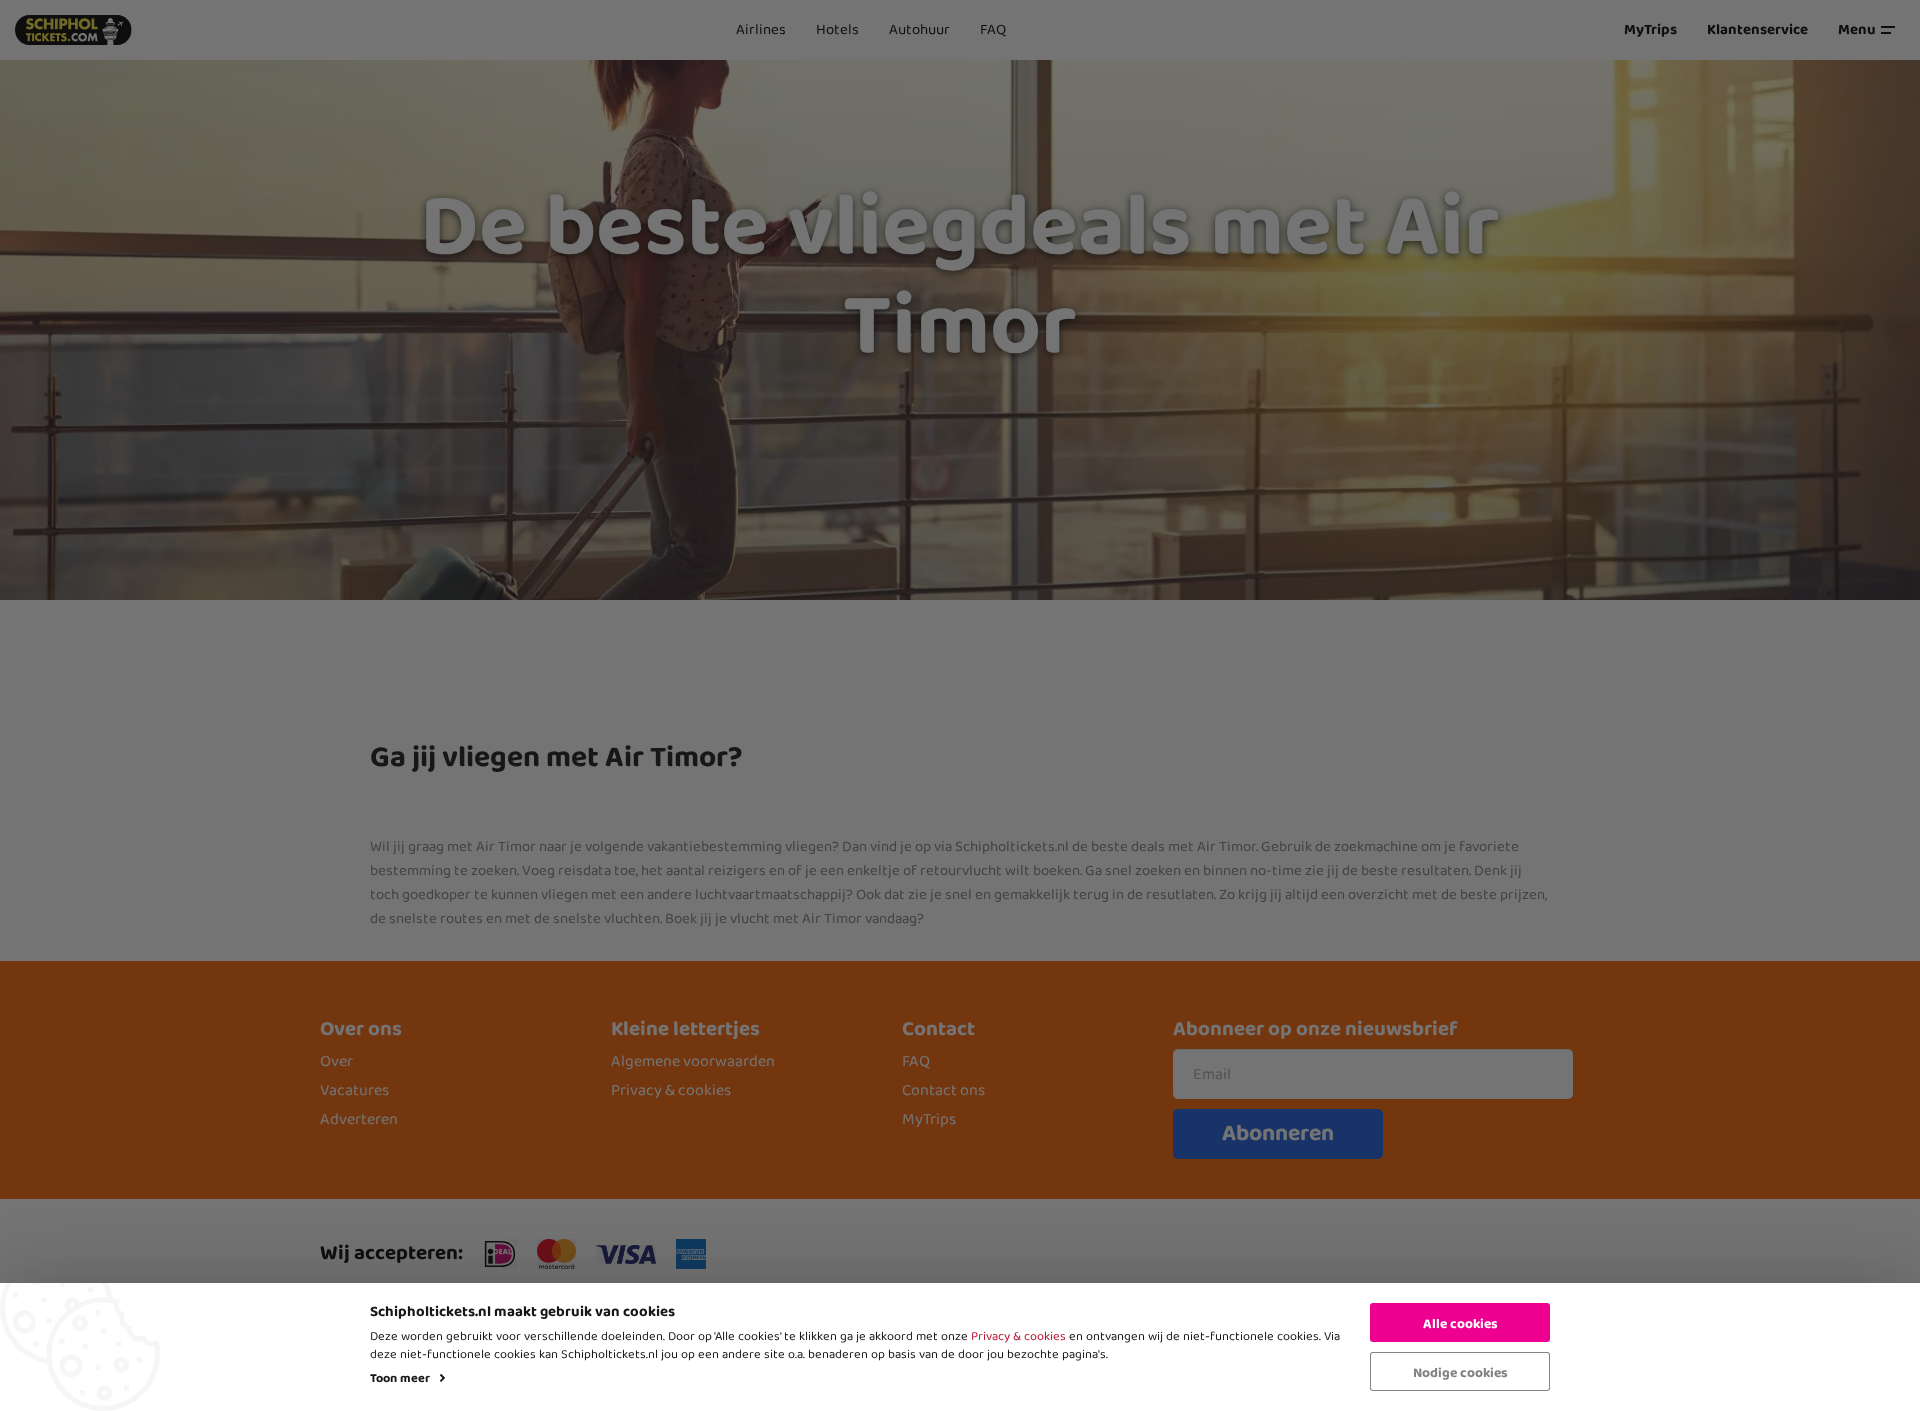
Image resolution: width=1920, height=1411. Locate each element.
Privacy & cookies (1018, 1336)
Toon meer (400, 1378)
